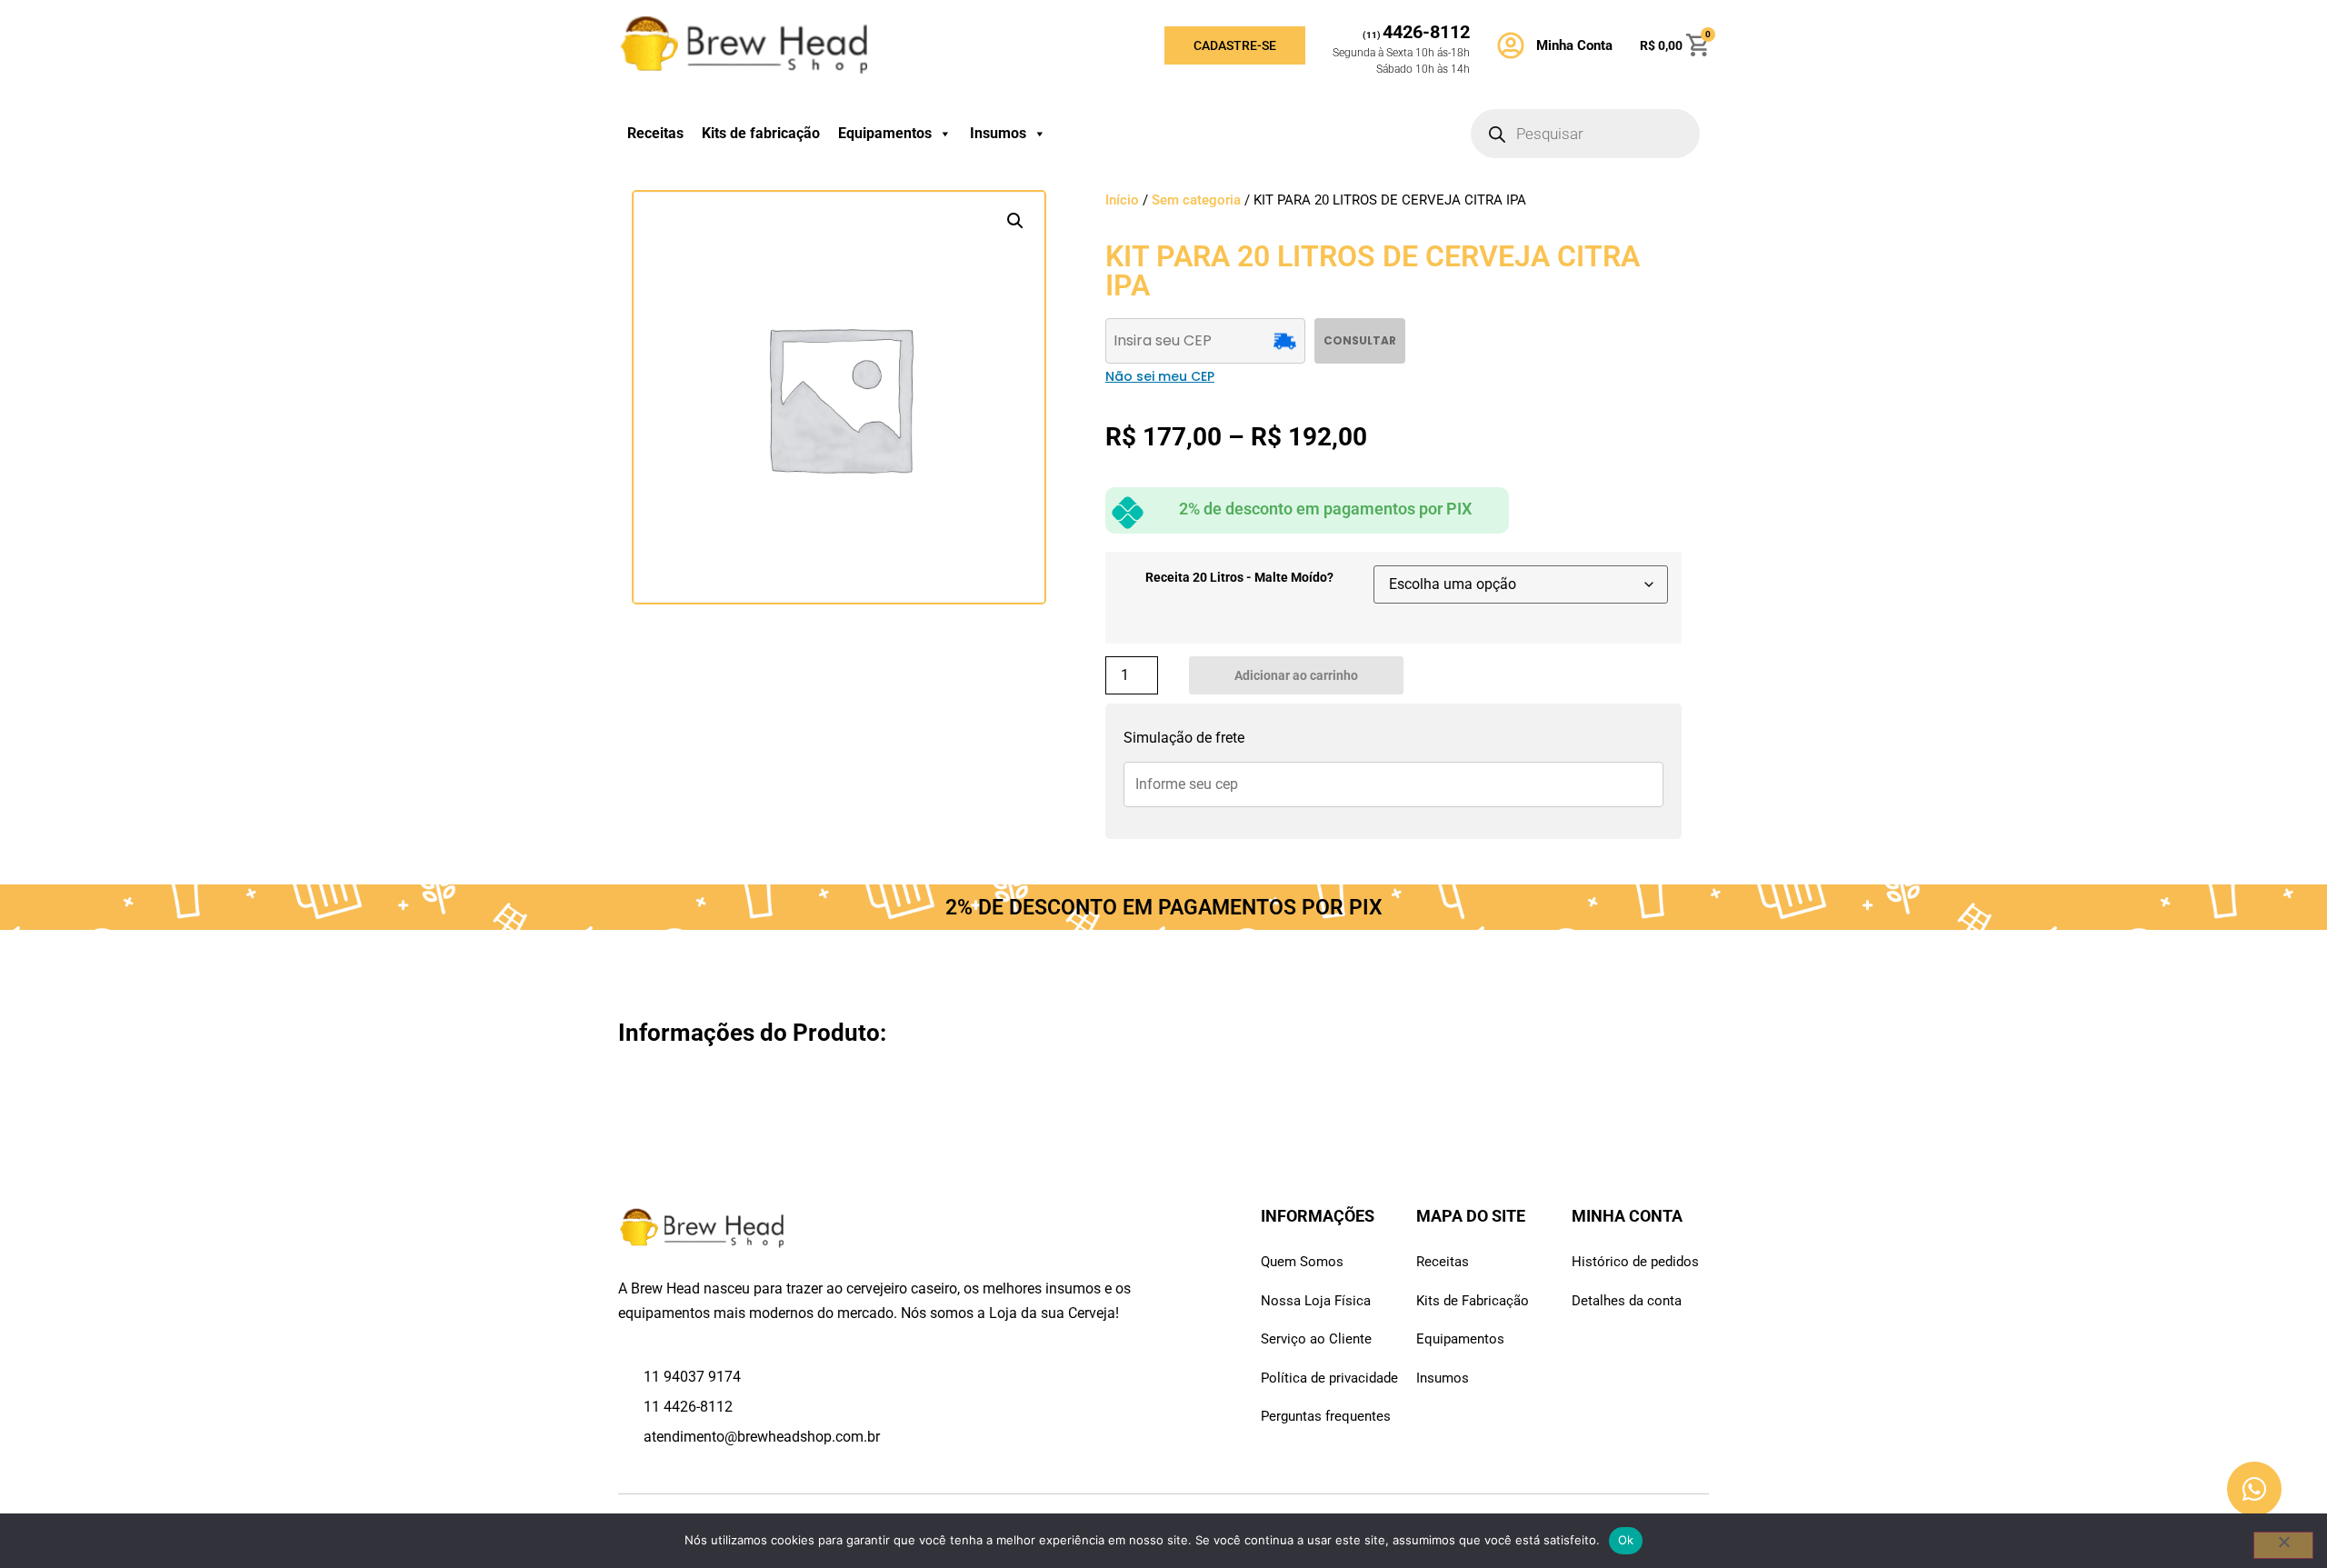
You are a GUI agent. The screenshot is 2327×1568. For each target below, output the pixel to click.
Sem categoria (1196, 200)
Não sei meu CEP (1160, 376)
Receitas (655, 133)
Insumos (998, 133)
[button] (1015, 221)
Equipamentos (885, 133)
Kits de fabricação (761, 133)
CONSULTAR (1360, 340)
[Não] (2283, 1545)
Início (1122, 200)
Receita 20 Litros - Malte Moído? (1239, 578)
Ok (1626, 1540)
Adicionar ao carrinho (1296, 675)
